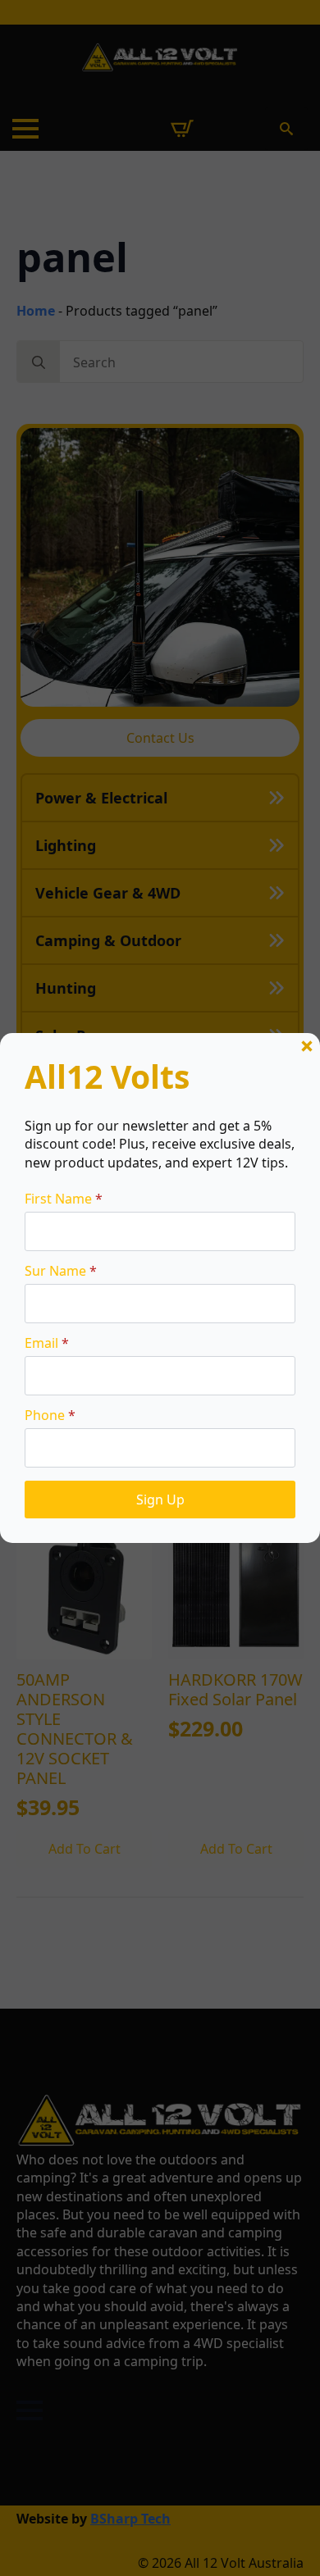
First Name (64, 1199)
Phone (50, 1415)
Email (47, 1343)
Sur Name (61, 1271)
